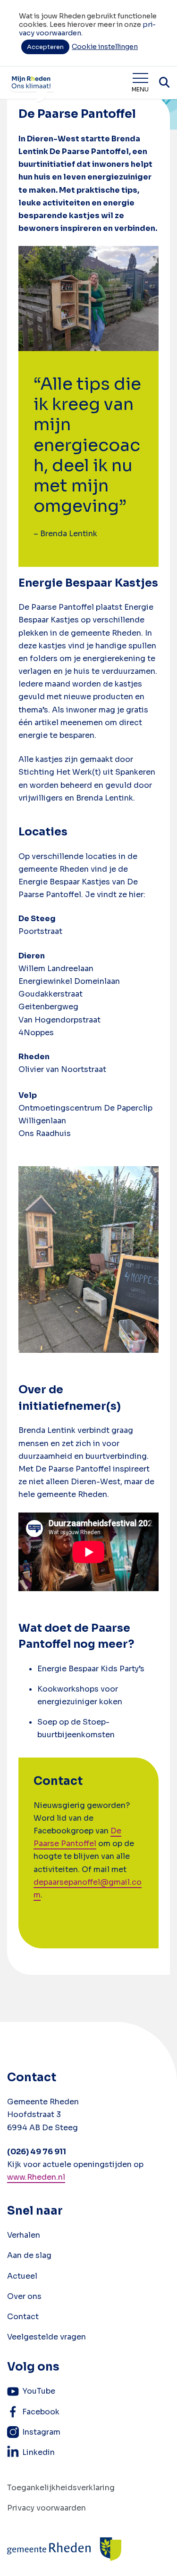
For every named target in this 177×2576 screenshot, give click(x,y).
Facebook (41, 2412)
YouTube (39, 2391)
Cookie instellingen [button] (105, 47)
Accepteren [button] (45, 47)
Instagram (41, 2432)
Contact (23, 2317)
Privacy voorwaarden (46, 2508)
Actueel (22, 2276)
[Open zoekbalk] (164, 82)
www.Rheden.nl (36, 2177)
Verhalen (24, 2235)
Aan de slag (29, 2255)
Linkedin (38, 2452)
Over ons (24, 2296)
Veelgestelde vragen (46, 2337)
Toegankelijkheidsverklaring (61, 2488)
